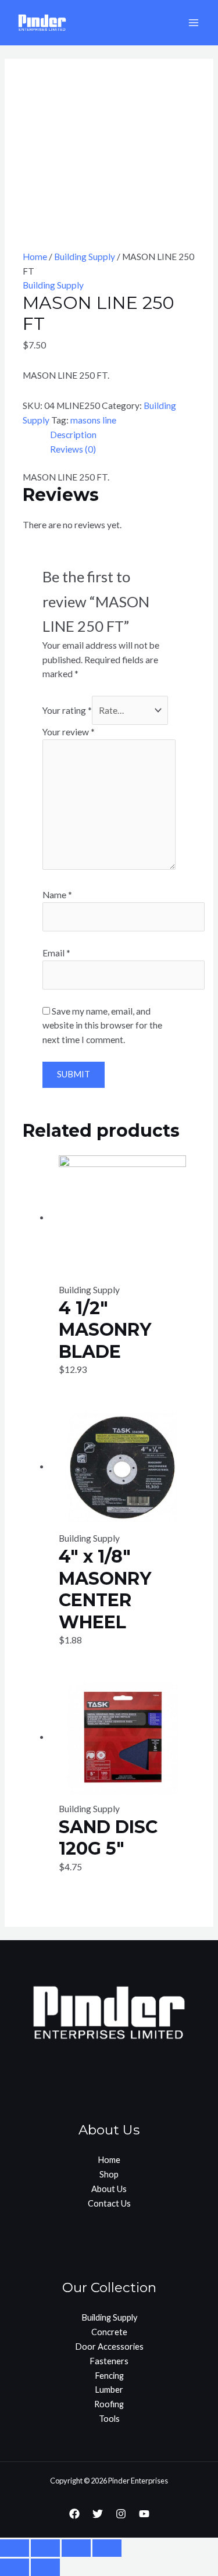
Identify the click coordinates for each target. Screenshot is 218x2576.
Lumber (109, 2390)
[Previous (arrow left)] (15, 2567)
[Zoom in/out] (107, 2548)
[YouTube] (144, 2514)
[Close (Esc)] (15, 2548)
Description (73, 435)
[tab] (123, 435)
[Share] (45, 2548)
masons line (93, 420)
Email (56, 953)
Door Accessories (109, 2346)
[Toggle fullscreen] (76, 2548)
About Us (109, 2189)
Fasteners (109, 2361)
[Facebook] (74, 2514)
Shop (109, 2174)
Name (57, 895)
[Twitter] (98, 2514)
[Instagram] (121, 2514)
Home (35, 257)
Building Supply (85, 257)
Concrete (109, 2332)
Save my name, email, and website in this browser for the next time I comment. (102, 1026)
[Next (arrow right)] (45, 2567)
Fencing (109, 2376)
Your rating (67, 710)
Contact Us (109, 2203)
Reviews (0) (73, 449)
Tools (109, 2419)
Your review (69, 732)
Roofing (109, 2404)
